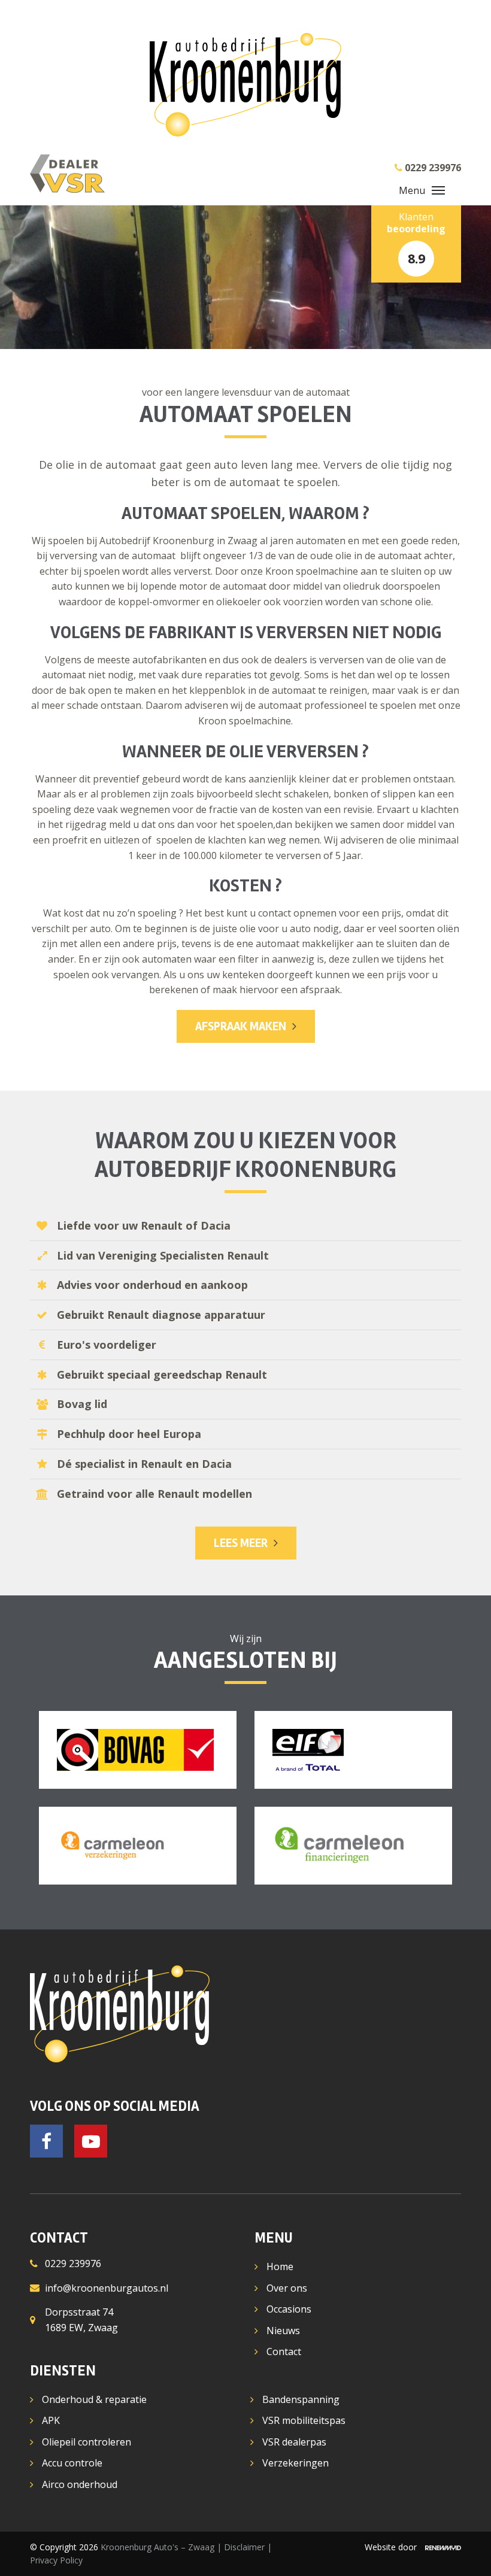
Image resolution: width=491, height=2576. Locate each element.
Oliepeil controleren (87, 2442)
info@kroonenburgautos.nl (107, 2288)
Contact (284, 2352)
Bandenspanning (301, 2399)
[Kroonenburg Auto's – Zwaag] (245, 85)
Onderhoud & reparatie (94, 2399)
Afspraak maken (241, 1026)
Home (280, 2266)
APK (51, 2420)
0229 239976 (73, 2264)
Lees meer (241, 1543)
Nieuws (283, 2331)
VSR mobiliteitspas (304, 2420)
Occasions (289, 2309)
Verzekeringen (295, 2463)
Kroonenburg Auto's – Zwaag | (162, 2547)
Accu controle (72, 2463)
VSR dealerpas (294, 2442)
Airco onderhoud (80, 2484)
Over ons (287, 2288)
